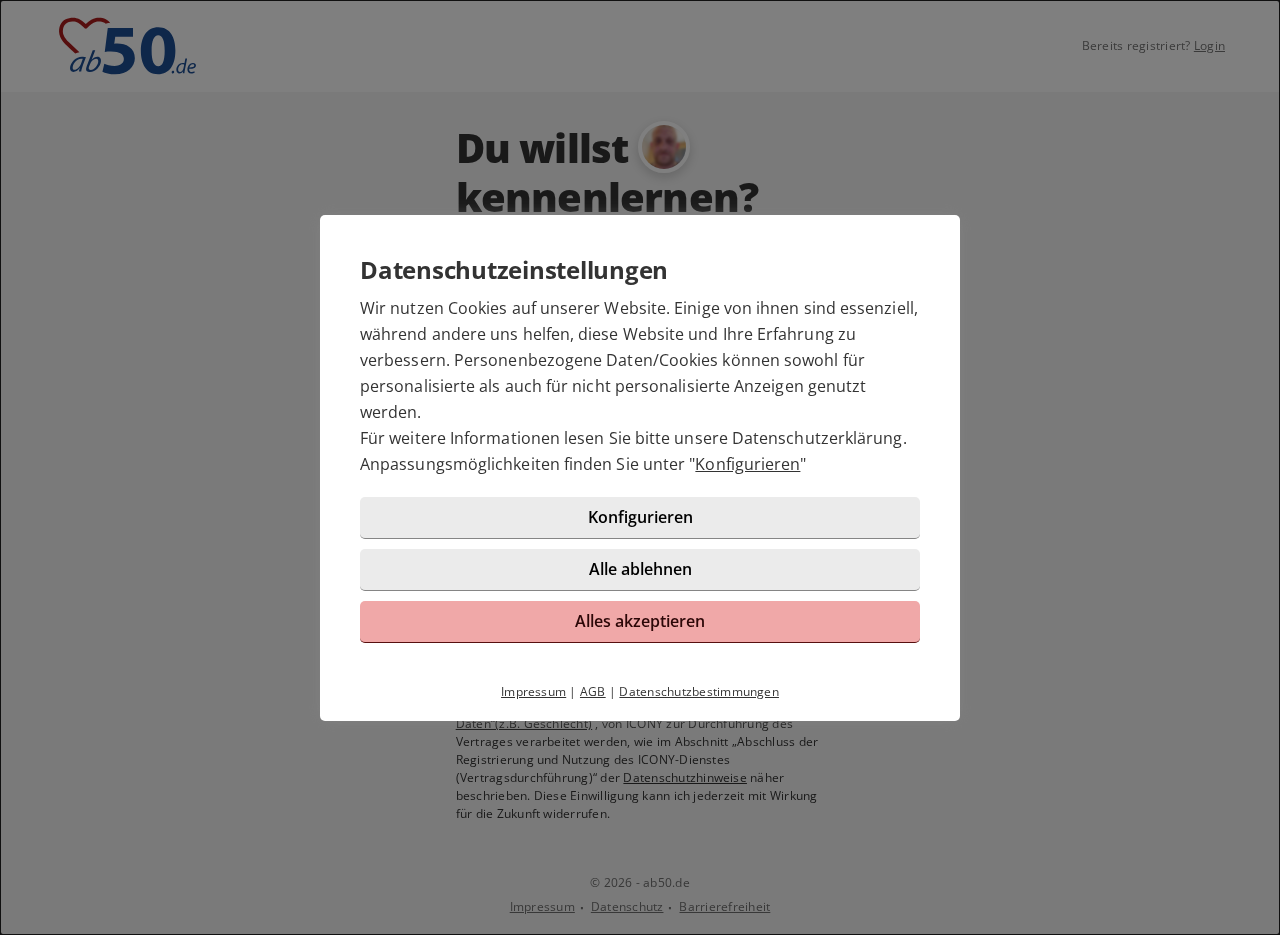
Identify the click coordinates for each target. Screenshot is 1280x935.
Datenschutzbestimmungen (699, 691)
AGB (593, 691)
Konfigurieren (747, 464)
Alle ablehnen (640, 569)
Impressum (533, 691)
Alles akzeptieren (640, 621)
